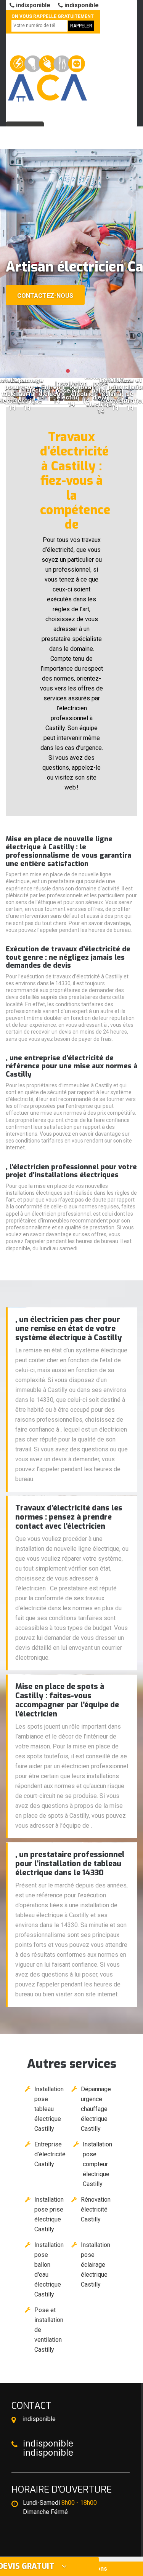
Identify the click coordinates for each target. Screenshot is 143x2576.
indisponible (32, 5)
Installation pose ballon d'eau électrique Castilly (49, 2270)
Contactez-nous (45, 296)
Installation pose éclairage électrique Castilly (96, 2265)
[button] (68, 371)
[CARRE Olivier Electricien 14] (47, 74)
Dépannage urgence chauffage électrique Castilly (96, 2109)
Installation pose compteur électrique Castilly (97, 2164)
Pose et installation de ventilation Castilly (49, 2330)
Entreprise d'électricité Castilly (50, 2154)
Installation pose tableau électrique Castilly (49, 2109)
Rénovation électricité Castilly (96, 2209)
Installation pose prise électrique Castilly (49, 2214)
